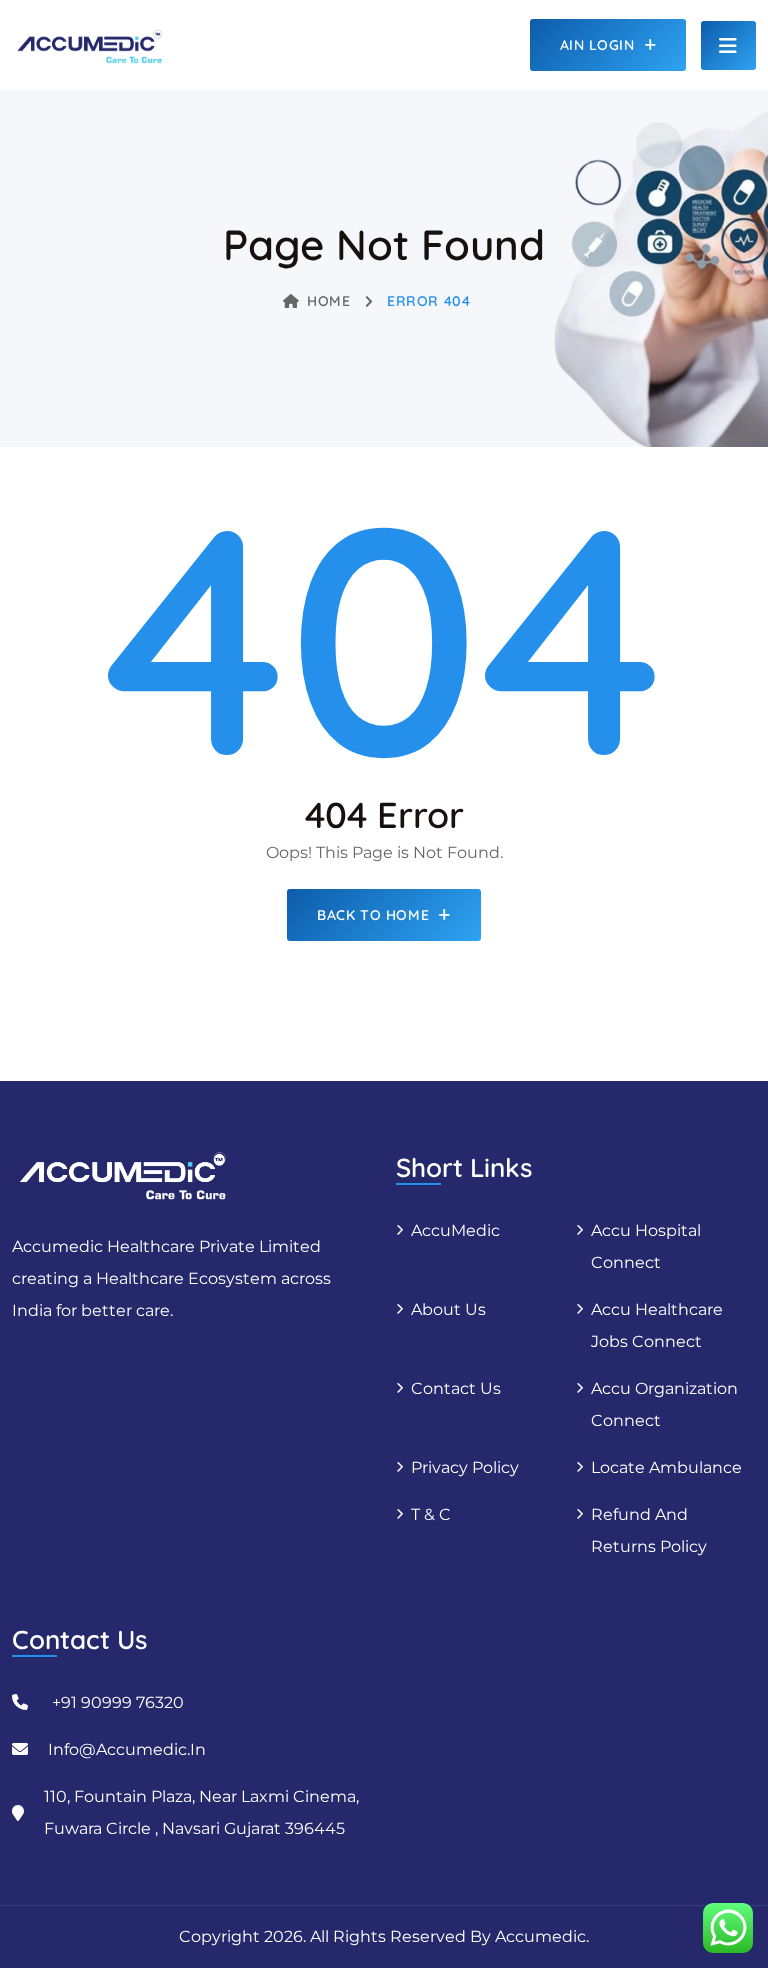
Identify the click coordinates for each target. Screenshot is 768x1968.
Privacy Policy (465, 1467)
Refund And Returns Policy (649, 1530)
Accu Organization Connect (664, 1404)
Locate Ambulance (666, 1467)
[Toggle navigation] (728, 45)
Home (328, 301)
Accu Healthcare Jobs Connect (657, 1325)
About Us (448, 1309)
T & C (431, 1514)
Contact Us (456, 1388)
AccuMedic (455, 1230)
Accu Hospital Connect (646, 1246)
